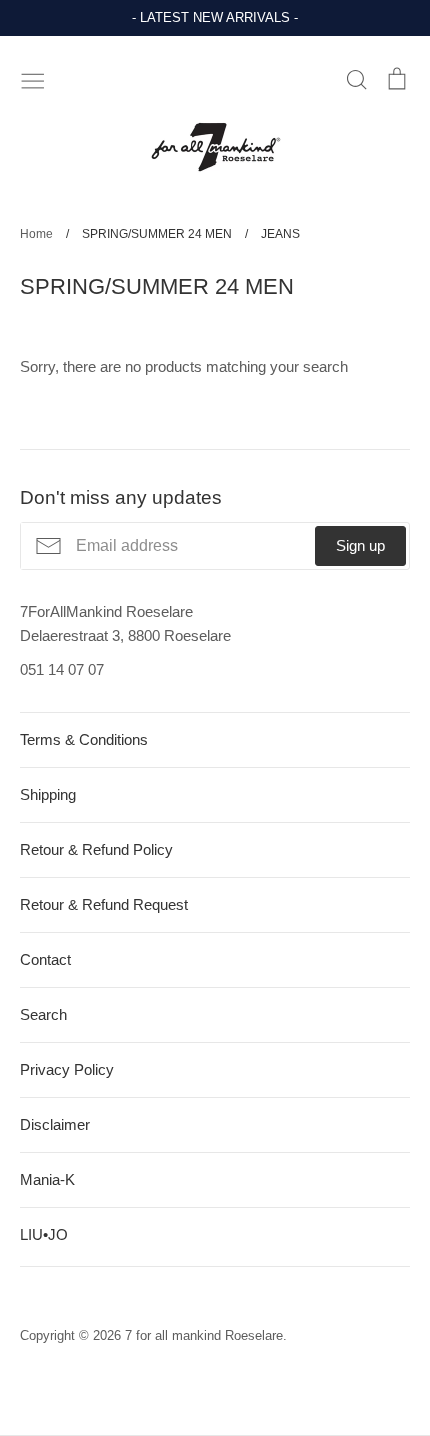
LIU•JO (44, 1234)
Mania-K (47, 1179)
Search (43, 1014)
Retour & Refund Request (104, 904)
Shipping (48, 794)
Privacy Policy (67, 1069)
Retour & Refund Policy (96, 849)
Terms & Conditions (84, 739)
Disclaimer (55, 1124)
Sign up (360, 545)
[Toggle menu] (33, 79)
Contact (45, 959)
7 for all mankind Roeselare (204, 1335)
